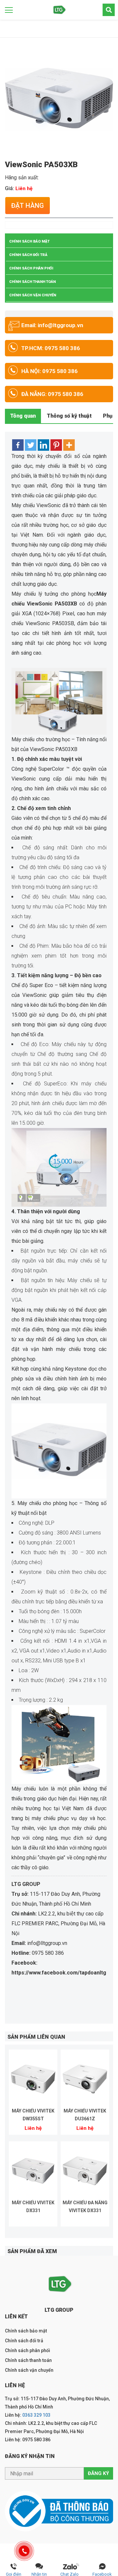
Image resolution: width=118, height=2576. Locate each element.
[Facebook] (18, 445)
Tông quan (23, 416)
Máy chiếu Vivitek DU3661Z (85, 2115)
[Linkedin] (43, 445)
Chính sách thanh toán (32, 282)
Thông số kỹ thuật (69, 416)
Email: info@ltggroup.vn (52, 325)
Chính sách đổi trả (28, 255)
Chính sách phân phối (31, 268)
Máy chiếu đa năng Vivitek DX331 (85, 2207)
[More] (69, 445)
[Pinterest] (56, 445)
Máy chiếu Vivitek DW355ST (33, 2115)
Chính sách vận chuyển (33, 295)
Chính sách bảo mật (29, 241)
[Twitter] (31, 445)
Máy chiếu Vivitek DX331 (33, 2207)
